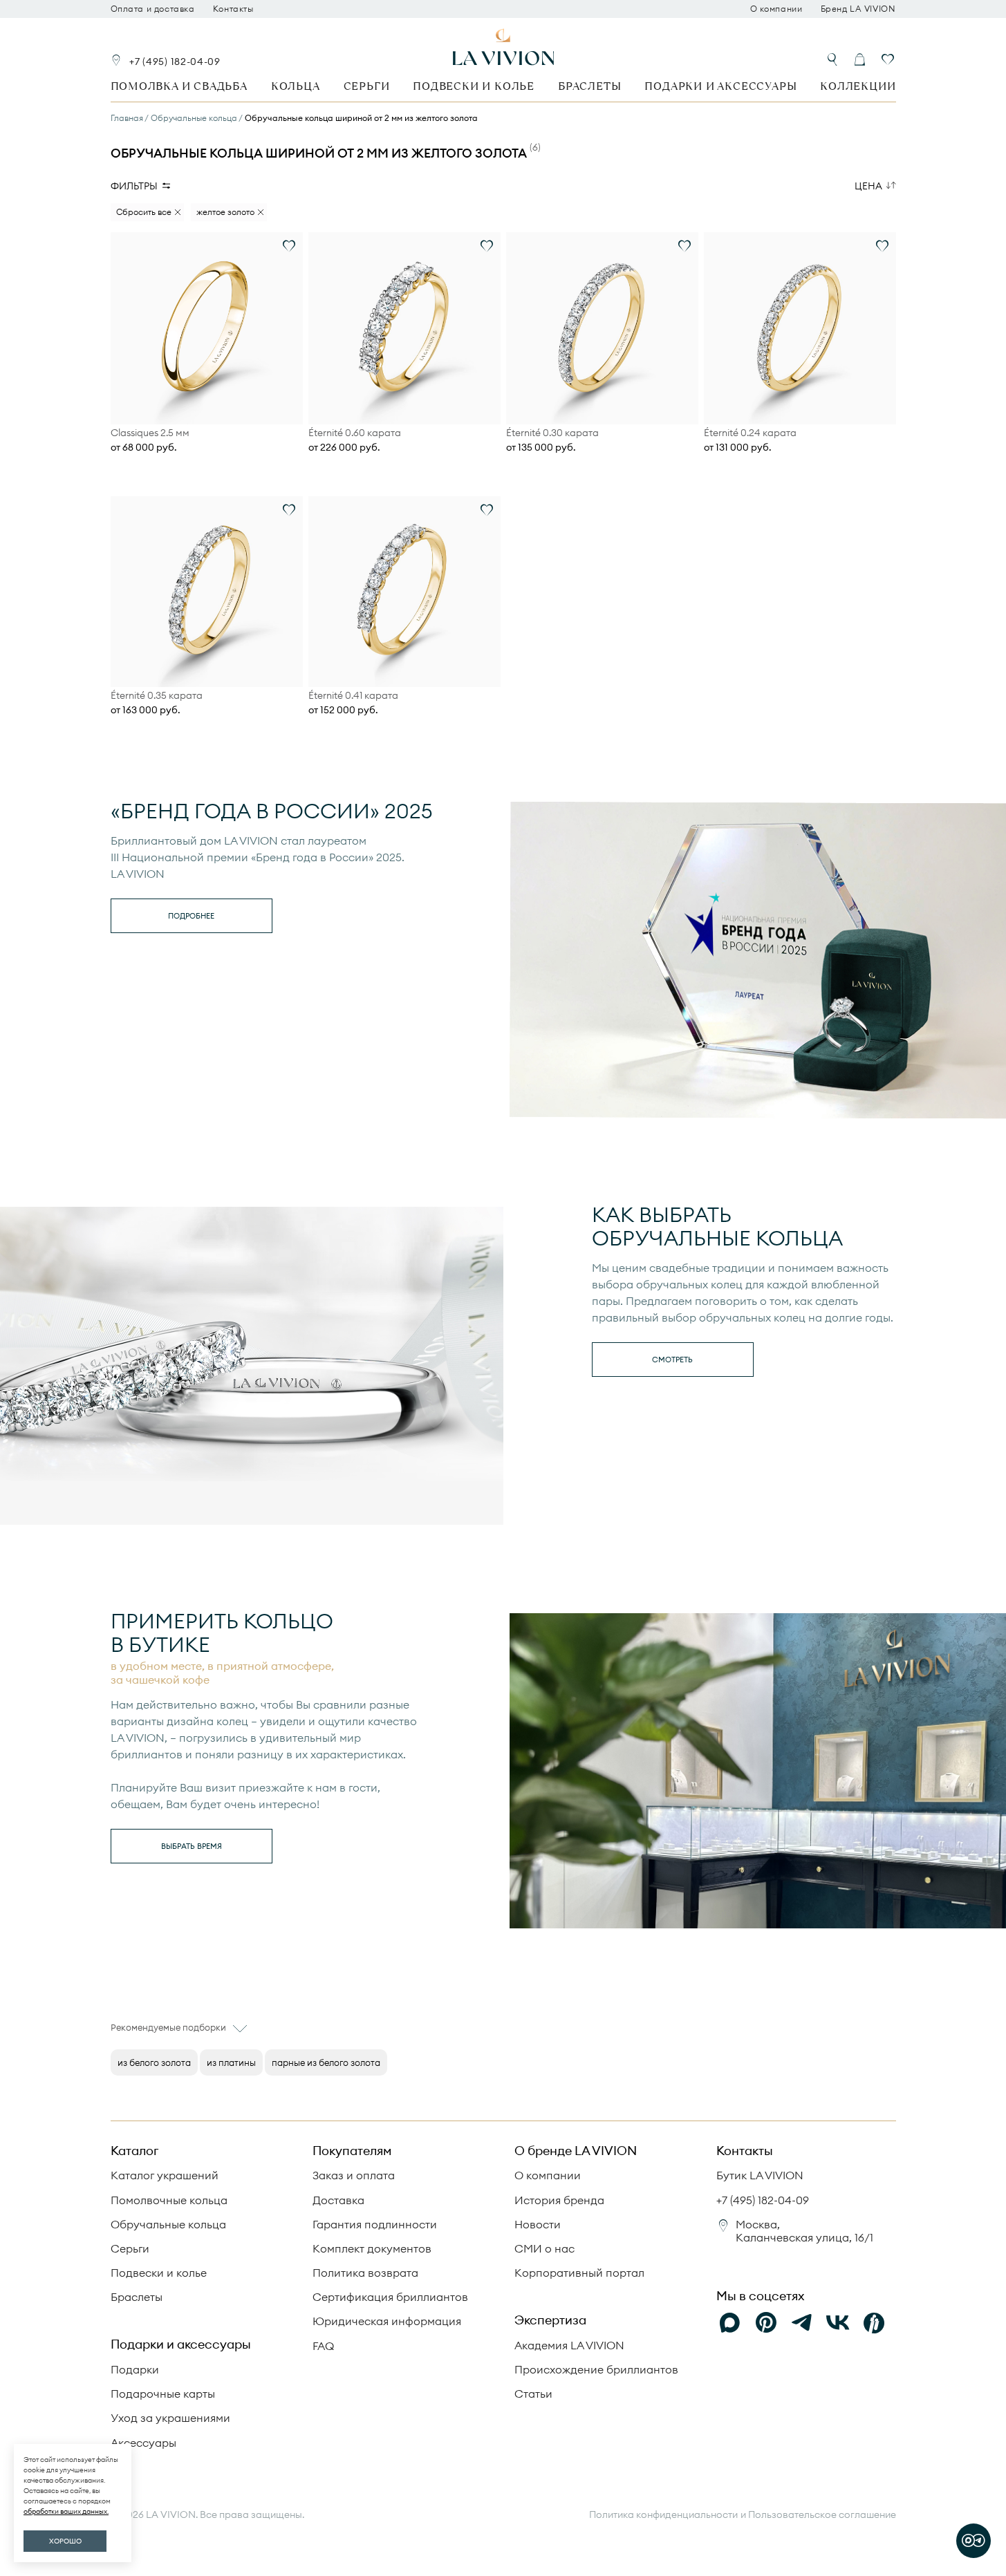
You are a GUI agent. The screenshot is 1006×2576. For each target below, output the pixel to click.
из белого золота (154, 2062)
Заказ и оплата (354, 2175)
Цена (868, 186)
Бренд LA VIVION (858, 9)
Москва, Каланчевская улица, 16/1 (804, 2231)
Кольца (296, 86)
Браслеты (589, 86)
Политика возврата (365, 2273)
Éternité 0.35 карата (157, 696)
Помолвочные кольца (169, 2200)
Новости (538, 2224)
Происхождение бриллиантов (596, 2369)
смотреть (672, 1360)
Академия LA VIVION (569, 2345)
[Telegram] (802, 2323)
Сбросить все (144, 212)
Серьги (367, 86)
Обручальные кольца (168, 2224)
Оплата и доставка (153, 9)
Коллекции (858, 86)
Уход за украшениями (170, 2418)
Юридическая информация (387, 2321)
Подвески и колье (474, 86)
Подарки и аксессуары (720, 86)
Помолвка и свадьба (179, 86)
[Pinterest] (766, 2323)
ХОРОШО (65, 2541)
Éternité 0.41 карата (353, 696)
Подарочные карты (163, 2394)
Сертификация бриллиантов (390, 2297)
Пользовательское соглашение (822, 2514)
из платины (231, 2062)
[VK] (838, 2323)
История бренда (559, 2200)
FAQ (323, 2346)
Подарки (135, 2369)
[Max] (730, 2323)
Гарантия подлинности (375, 2224)
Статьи (533, 2394)
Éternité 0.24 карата (750, 433)
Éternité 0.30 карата (552, 433)
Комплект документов (372, 2248)
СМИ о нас (544, 2248)
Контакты (233, 9)
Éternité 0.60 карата (355, 433)
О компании (776, 9)
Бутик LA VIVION (760, 2175)
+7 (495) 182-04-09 (175, 62)
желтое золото (225, 212)
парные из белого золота (326, 2062)
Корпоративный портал (579, 2273)
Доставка (338, 2200)
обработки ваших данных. (66, 2511)
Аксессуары (143, 2443)
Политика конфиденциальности (663, 2515)
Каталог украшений (165, 2175)
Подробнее (191, 916)
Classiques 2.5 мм (150, 433)
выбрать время (192, 1846)
